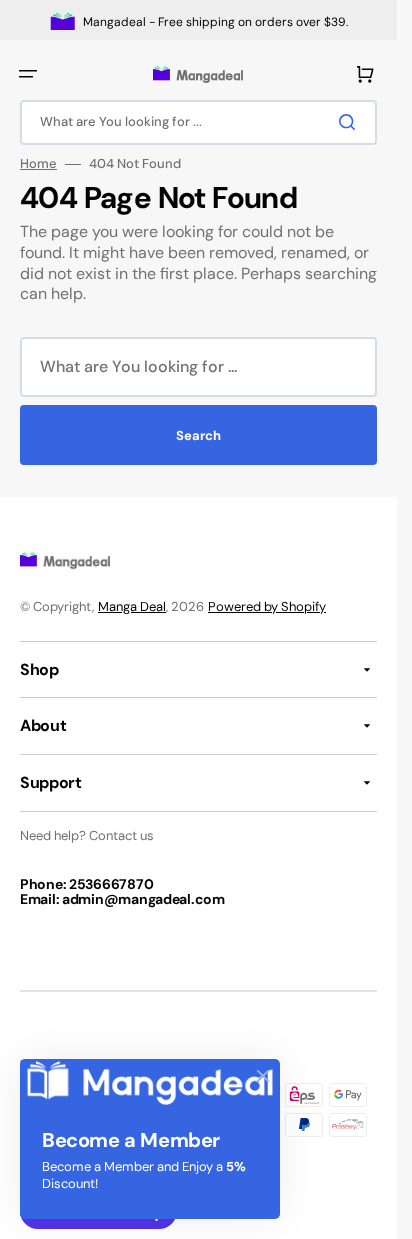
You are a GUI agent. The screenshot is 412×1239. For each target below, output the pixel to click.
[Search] (351, 122)
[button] (28, 74)
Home (38, 164)
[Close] (263, 1076)
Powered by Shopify (267, 606)
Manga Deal (132, 606)
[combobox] (198, 122)
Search (198, 435)
